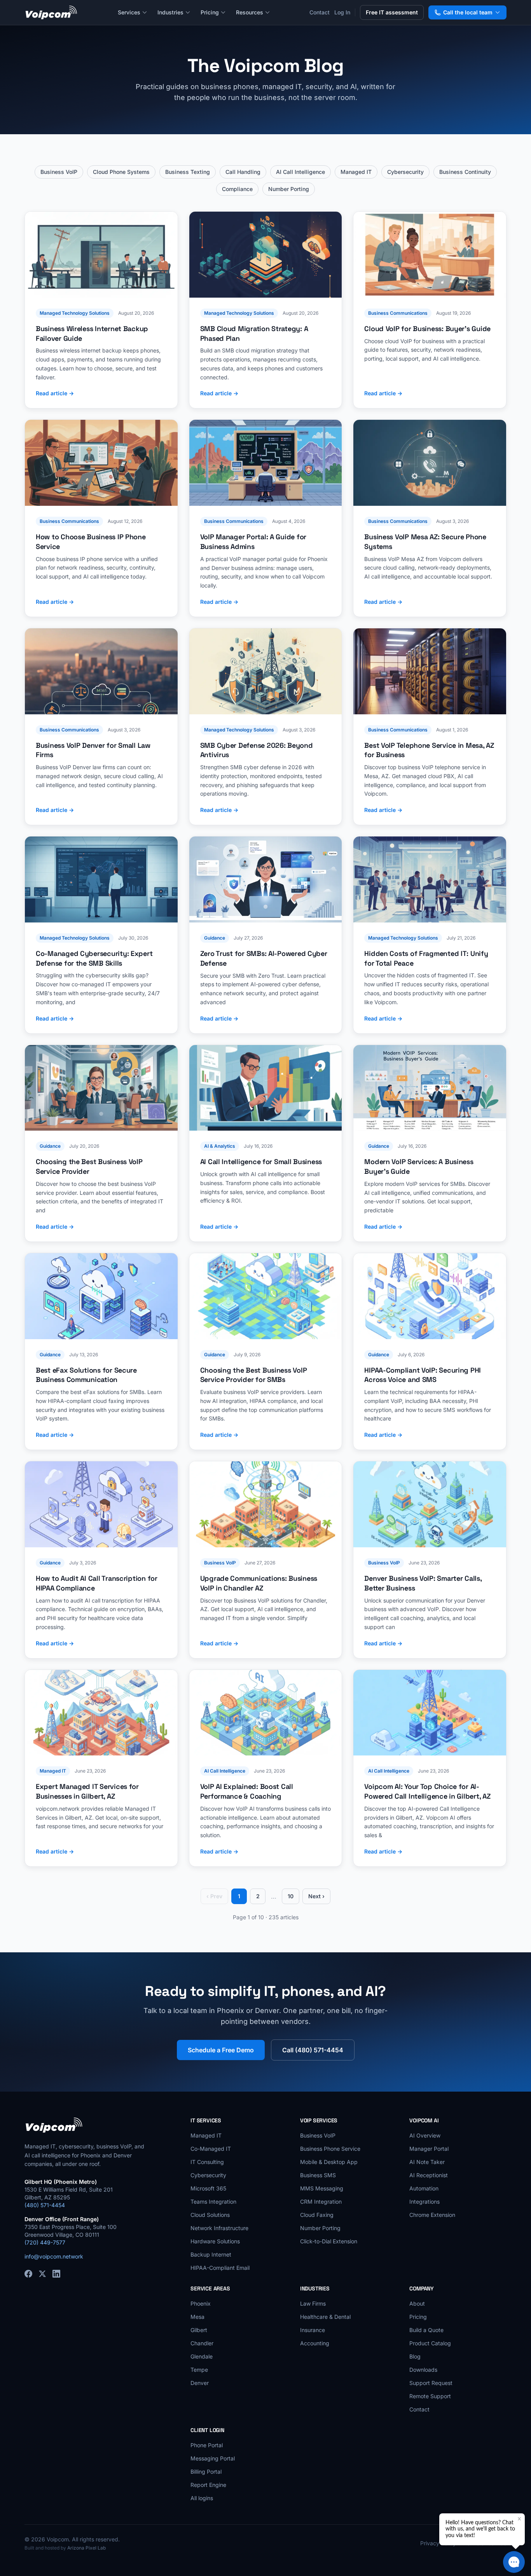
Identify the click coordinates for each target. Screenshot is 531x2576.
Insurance (313, 2330)
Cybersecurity (405, 172)
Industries (170, 12)
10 (291, 1896)
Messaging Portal (213, 2458)
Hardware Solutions (215, 2241)
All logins (202, 2498)
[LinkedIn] (56, 2274)
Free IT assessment (392, 12)
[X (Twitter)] (42, 2274)
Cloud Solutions (210, 2215)
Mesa (197, 2317)
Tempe (199, 2370)
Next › (316, 1896)
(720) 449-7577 (45, 2242)
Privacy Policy (438, 2543)
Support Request (431, 2383)
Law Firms (313, 2303)
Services (129, 12)
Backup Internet (211, 2254)
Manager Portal (429, 2149)
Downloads (423, 2370)
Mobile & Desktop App (329, 2162)
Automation (424, 2188)
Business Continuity (465, 172)
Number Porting (289, 189)
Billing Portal (206, 2472)
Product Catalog (430, 2343)
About (417, 2303)
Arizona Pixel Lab (86, 2548)
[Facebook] (28, 2274)
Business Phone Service (330, 2149)
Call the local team (468, 12)
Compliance (237, 189)
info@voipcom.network (54, 2256)
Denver (200, 2383)
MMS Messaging (322, 2188)
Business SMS (318, 2175)
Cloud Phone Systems (121, 172)
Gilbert (199, 2330)
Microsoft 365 (208, 2188)
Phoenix (201, 2303)
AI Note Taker (427, 2162)
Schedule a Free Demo (221, 2050)
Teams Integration (213, 2202)
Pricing (210, 12)
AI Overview (425, 2135)
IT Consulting (207, 2162)
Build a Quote (426, 2330)
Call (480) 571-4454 (313, 2050)
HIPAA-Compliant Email (220, 2268)
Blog (415, 2356)
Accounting (315, 2343)
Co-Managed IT (211, 2149)
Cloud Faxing (317, 2215)
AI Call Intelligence (300, 172)
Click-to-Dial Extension (329, 2241)
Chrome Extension (432, 2215)
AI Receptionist (429, 2175)
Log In (342, 12)
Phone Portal (207, 2445)
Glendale (202, 2356)
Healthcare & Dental (325, 2317)
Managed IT (356, 172)
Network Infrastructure (219, 2228)
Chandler (202, 2343)
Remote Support (430, 2396)
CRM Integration (321, 2202)
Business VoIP (59, 172)
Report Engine (208, 2485)
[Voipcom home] (51, 12)
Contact (320, 12)
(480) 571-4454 (45, 2205)
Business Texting (188, 172)
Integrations (424, 2202)
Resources (250, 12)
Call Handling (243, 172)
